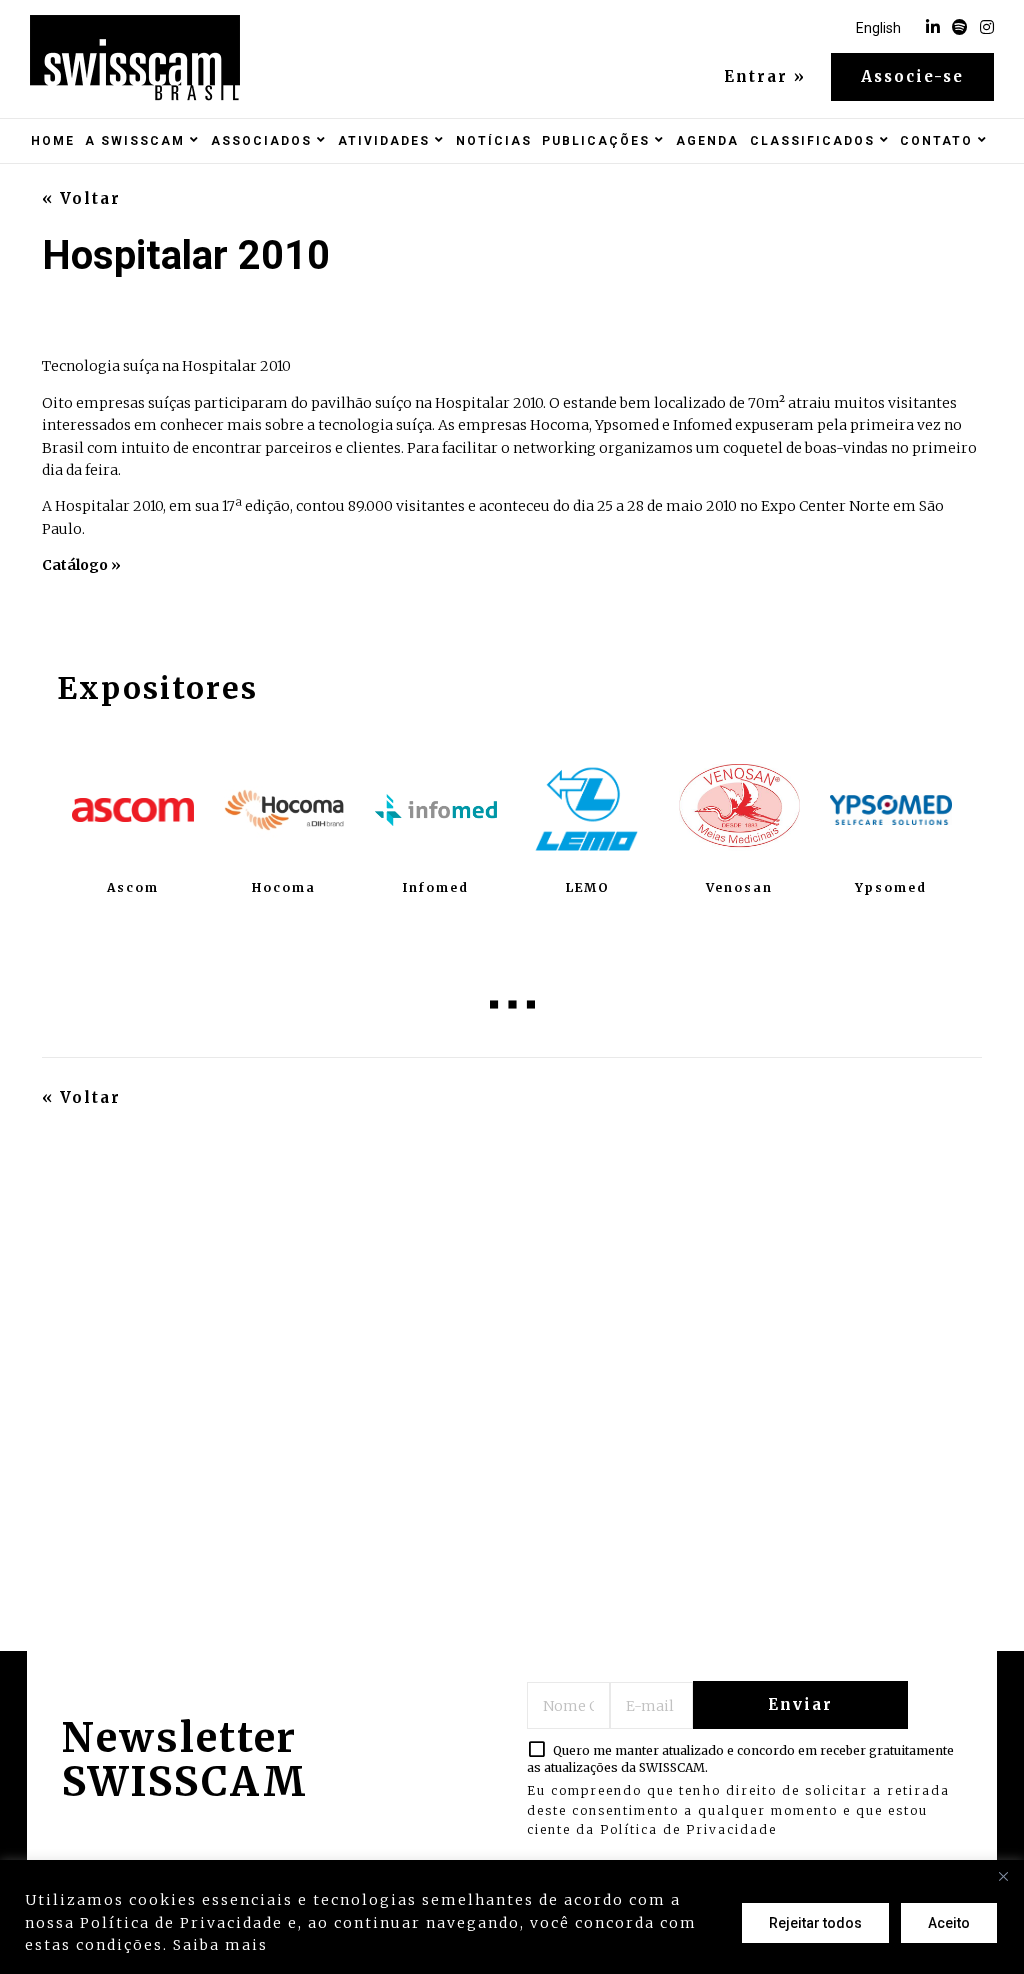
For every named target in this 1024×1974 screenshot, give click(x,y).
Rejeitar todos (815, 1923)
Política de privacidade (375, 1945)
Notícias (494, 141)
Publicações (596, 141)
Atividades (384, 141)
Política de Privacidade (688, 1829)
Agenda (707, 141)
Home (53, 141)
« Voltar (81, 199)
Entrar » (765, 77)
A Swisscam (135, 141)
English (878, 28)
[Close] (1003, 1877)
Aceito (949, 1923)
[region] (512, 1917)
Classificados (812, 141)
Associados (261, 141)
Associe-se (912, 76)
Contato (936, 141)
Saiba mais (220, 1945)
